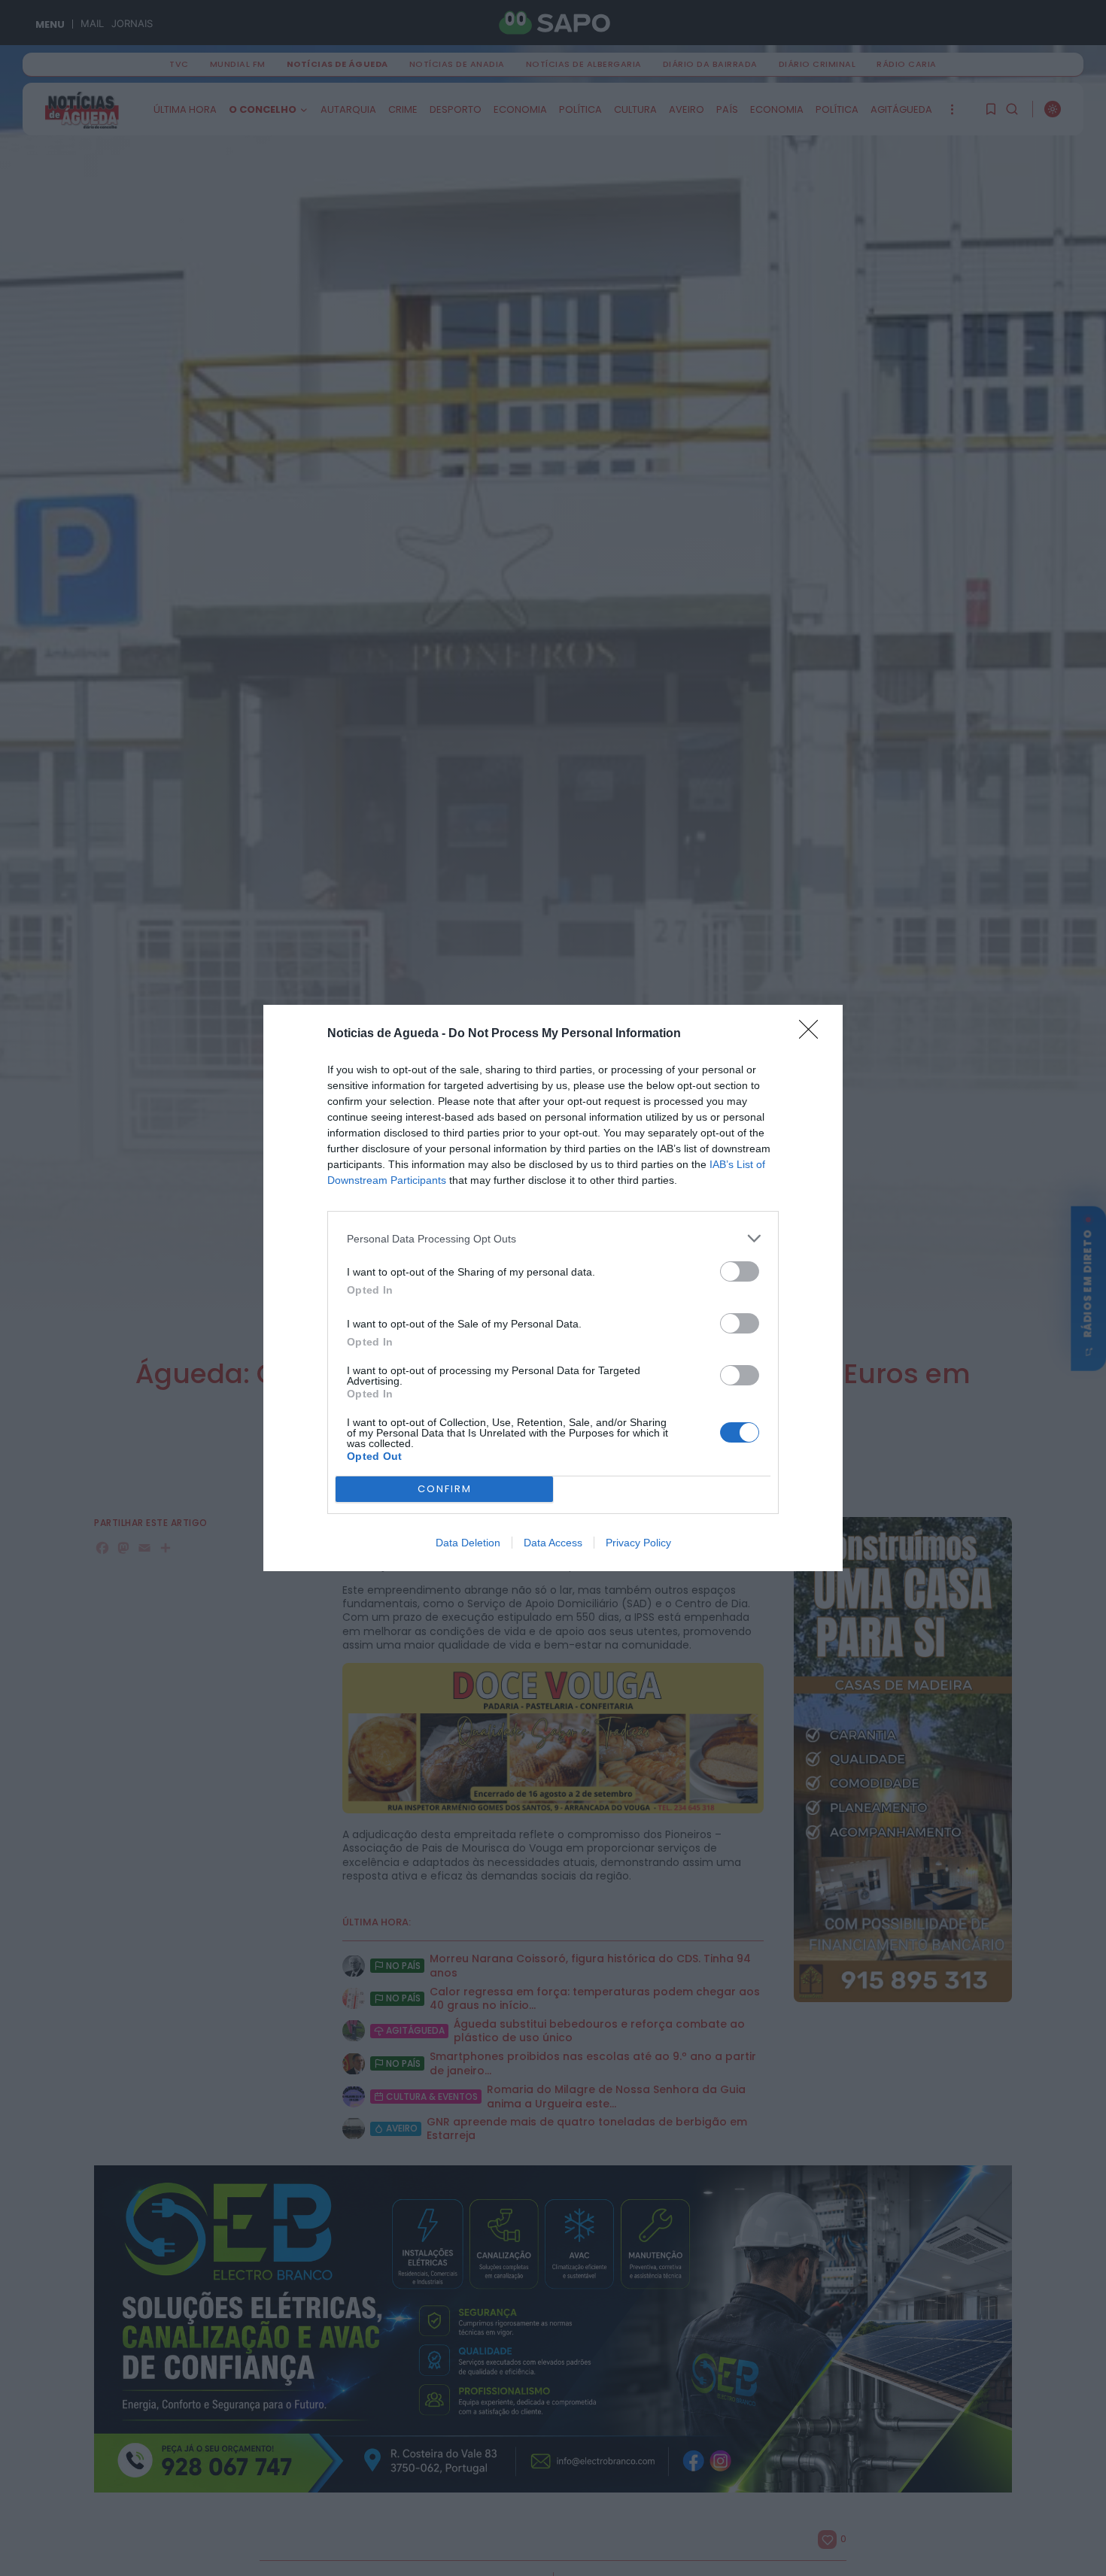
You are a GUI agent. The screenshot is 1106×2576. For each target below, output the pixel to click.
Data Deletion (468, 1543)
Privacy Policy (638, 1543)
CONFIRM (445, 1489)
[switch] (740, 1271)
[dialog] (553, 1288)
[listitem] (553, 1238)
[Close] (813, 1034)
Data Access (553, 1543)
